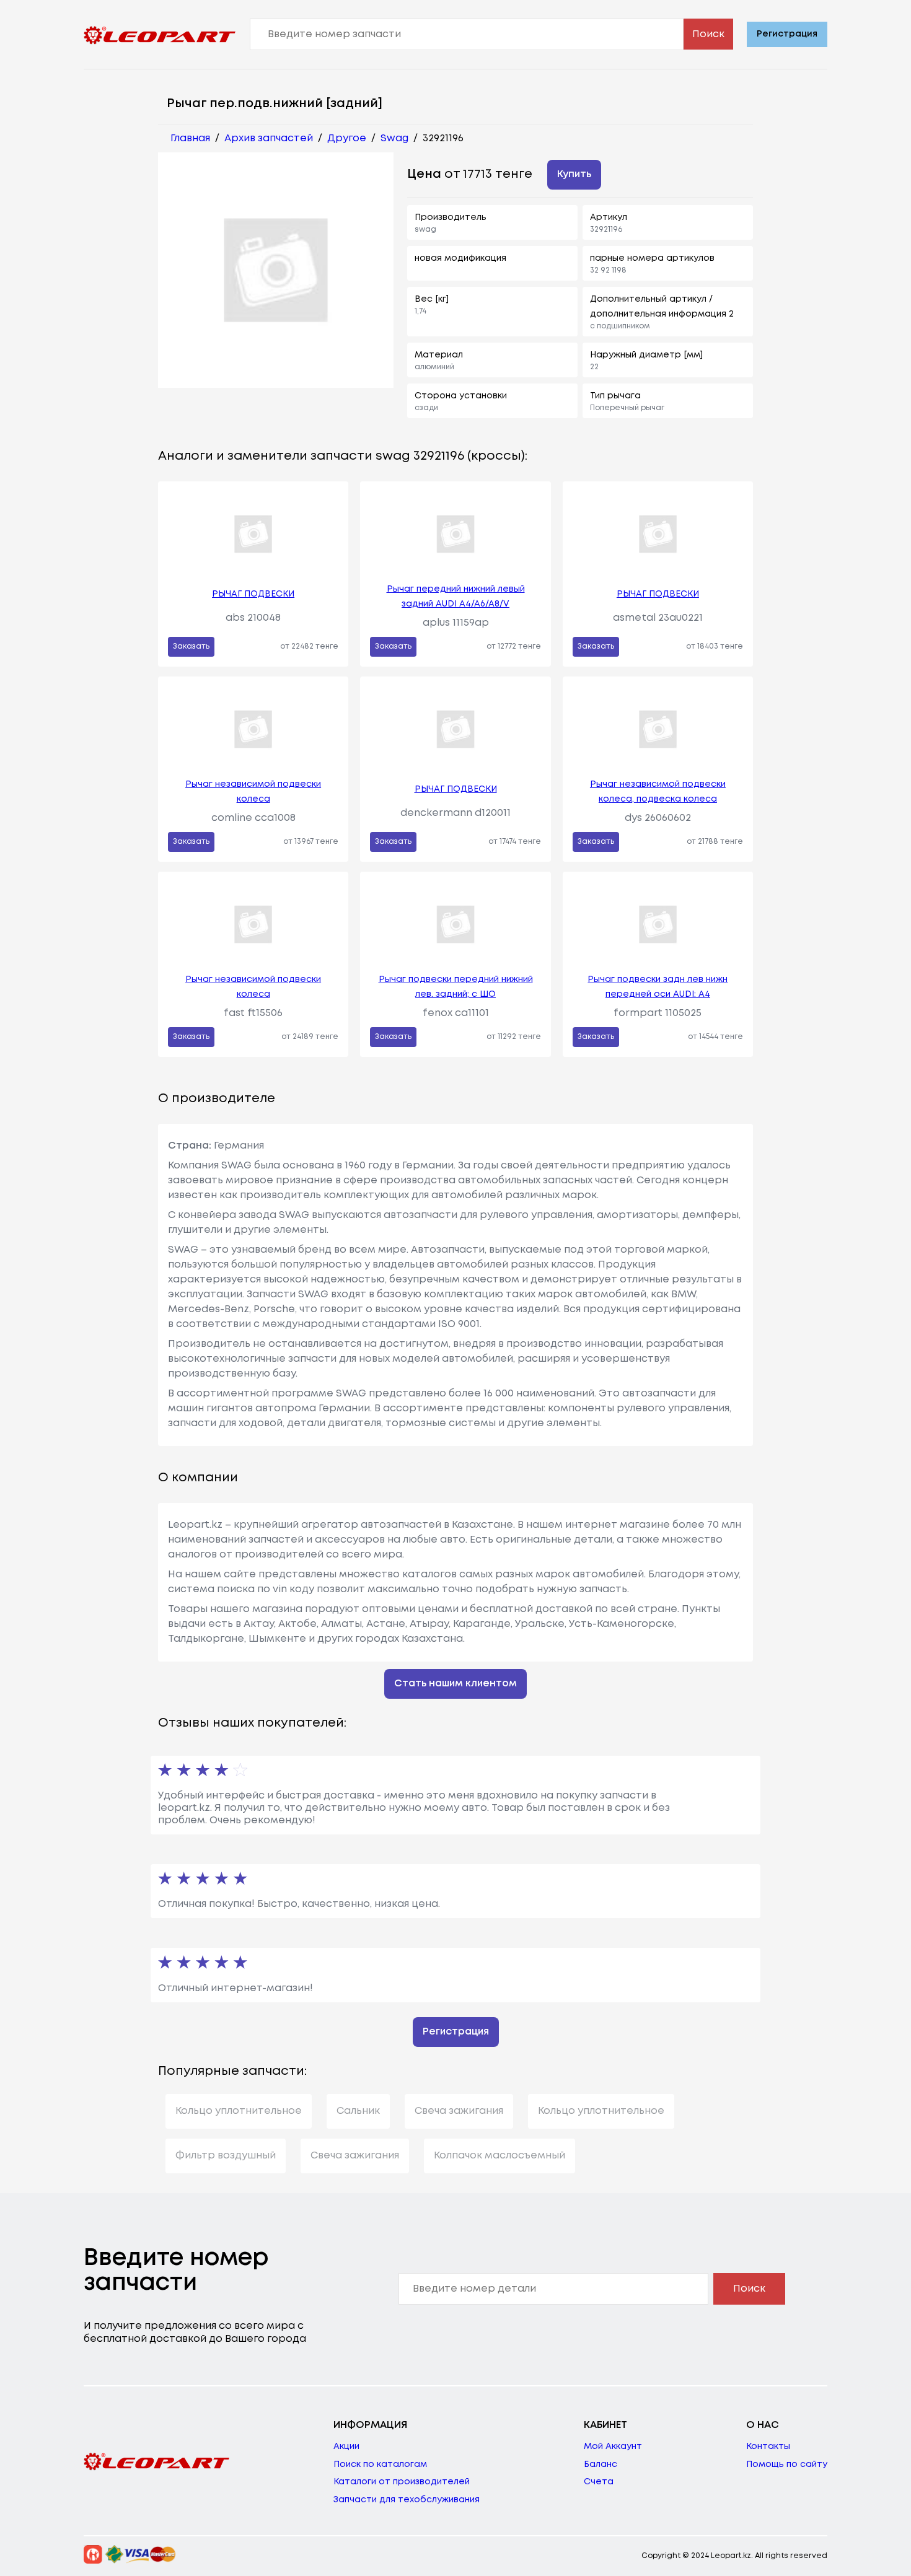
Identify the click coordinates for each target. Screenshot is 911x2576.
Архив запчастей (269, 138)
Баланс (601, 2464)
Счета (599, 2482)
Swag (394, 138)
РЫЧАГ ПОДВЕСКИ (253, 594)
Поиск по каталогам (380, 2464)
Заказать (191, 646)
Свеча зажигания (459, 2111)
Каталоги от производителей (402, 2482)
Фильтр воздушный (226, 2156)
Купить (574, 174)
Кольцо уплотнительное (239, 2111)
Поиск (708, 34)
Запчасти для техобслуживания (407, 2500)
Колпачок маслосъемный (500, 2156)
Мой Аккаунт (613, 2447)
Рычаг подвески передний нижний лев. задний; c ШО (456, 987)
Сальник (358, 2111)
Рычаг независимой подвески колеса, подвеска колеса (658, 792)
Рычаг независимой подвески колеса (253, 792)
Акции (346, 2447)
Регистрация (787, 34)
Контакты (768, 2447)
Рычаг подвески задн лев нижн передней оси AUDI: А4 (658, 987)
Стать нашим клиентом (455, 1684)
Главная (190, 138)
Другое (347, 138)
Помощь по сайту (787, 2464)
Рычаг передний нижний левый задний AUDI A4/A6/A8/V (456, 597)
